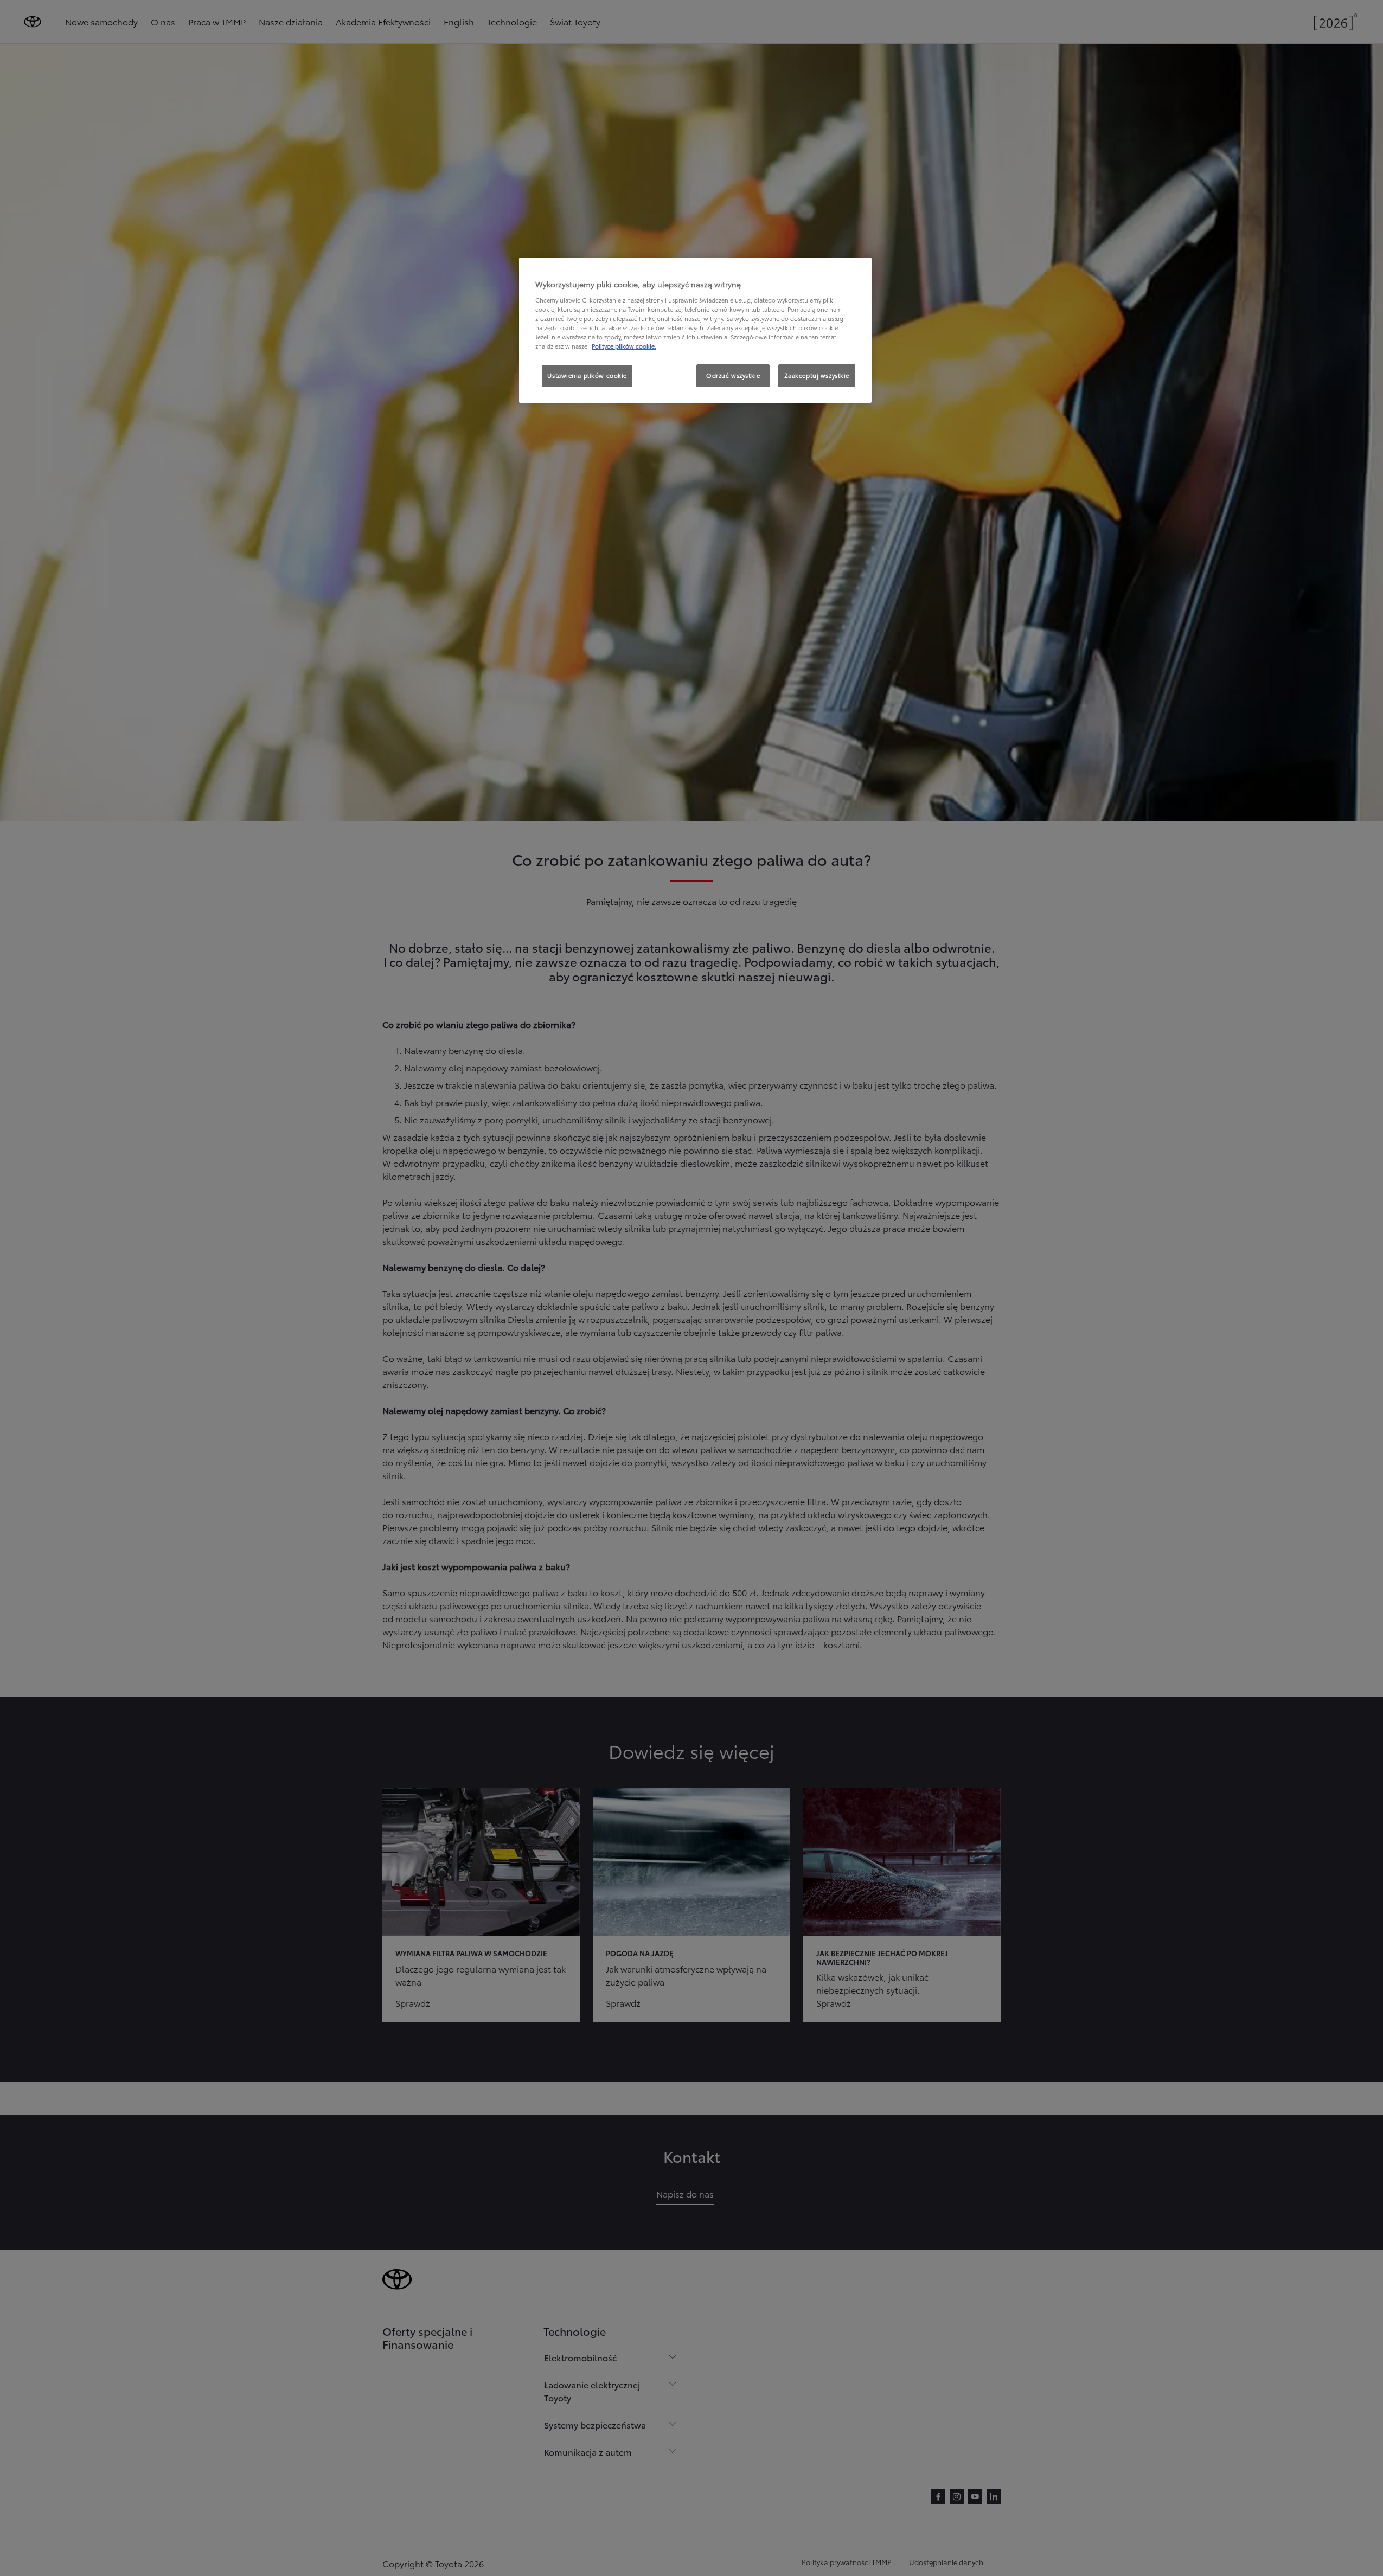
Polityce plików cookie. (624, 346)
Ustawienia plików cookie (587, 375)
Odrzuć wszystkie (733, 375)
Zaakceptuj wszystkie (817, 375)
